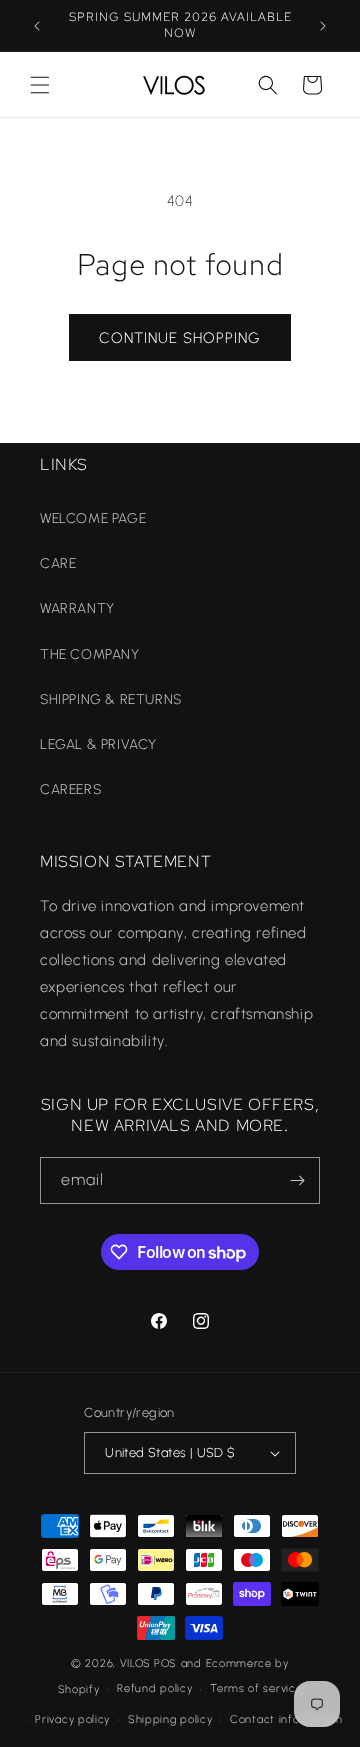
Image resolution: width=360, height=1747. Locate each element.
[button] (40, 85)
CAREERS (70, 789)
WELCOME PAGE (93, 518)
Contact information (286, 1719)
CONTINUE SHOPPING (180, 338)
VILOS (136, 1663)
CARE (58, 563)
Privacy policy (72, 1719)
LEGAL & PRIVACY (98, 744)
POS (165, 1663)
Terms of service (256, 1688)
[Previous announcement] (37, 26)
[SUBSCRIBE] (297, 1180)
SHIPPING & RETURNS (111, 699)
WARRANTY (77, 608)
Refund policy (154, 1688)
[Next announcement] (323, 26)
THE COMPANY (90, 654)
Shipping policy (170, 1719)
